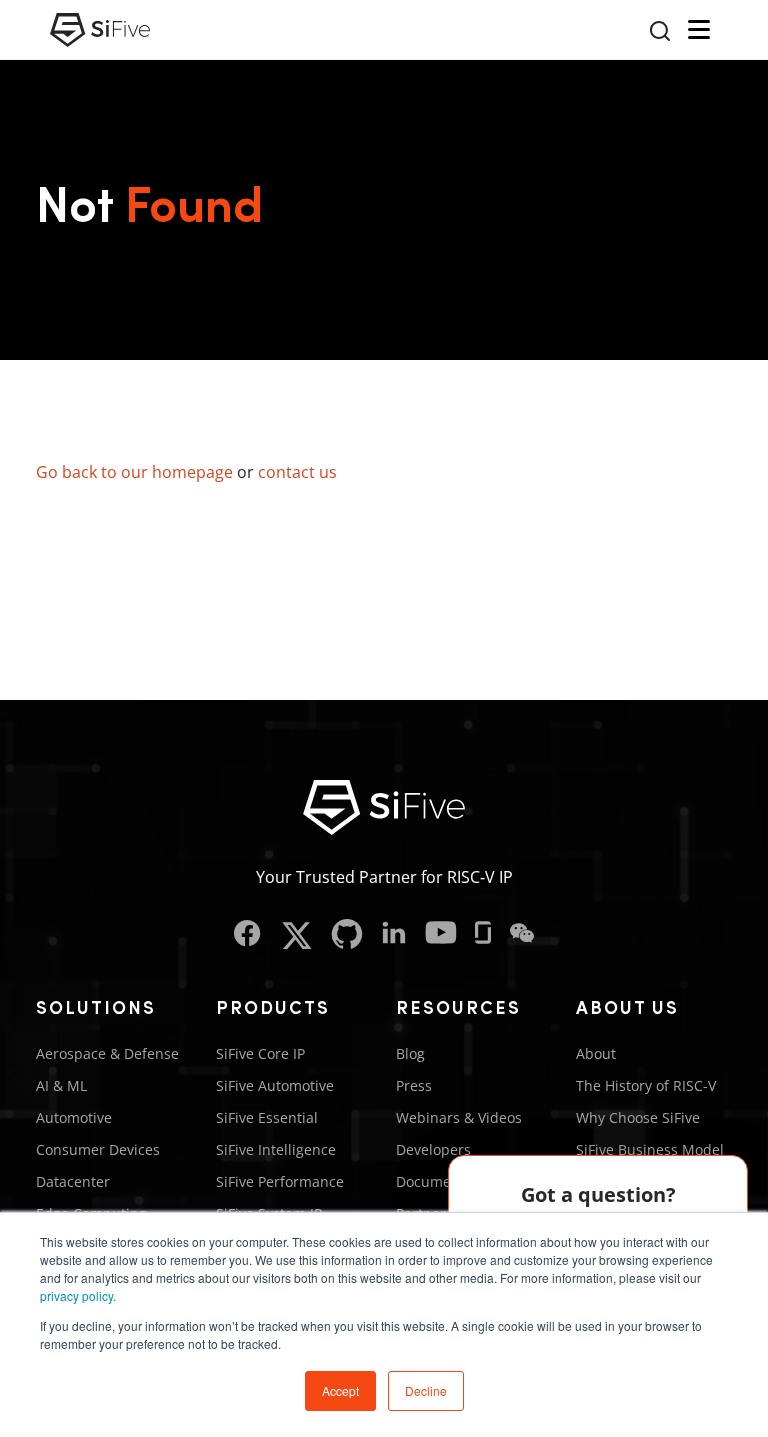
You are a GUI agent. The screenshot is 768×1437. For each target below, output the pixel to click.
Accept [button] (340, 1390)
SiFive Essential (267, 1117)
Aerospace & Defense (107, 1053)
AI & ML (61, 1085)
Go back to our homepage (134, 472)
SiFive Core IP (260, 1053)
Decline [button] (426, 1390)
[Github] (347, 935)
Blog (410, 1053)
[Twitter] (296, 935)
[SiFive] (100, 30)
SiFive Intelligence (276, 1149)
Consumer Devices (98, 1149)
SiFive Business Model (650, 1149)
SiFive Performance (280, 1181)
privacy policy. (78, 1295)
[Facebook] (247, 935)
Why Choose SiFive (638, 1117)
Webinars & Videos (459, 1117)
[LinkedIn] (394, 935)
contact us (297, 472)
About (596, 1053)
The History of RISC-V (646, 1085)
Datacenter (73, 1181)
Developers (433, 1149)
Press (414, 1085)
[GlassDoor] (483, 935)
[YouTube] (441, 935)
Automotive (74, 1117)
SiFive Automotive (275, 1085)
